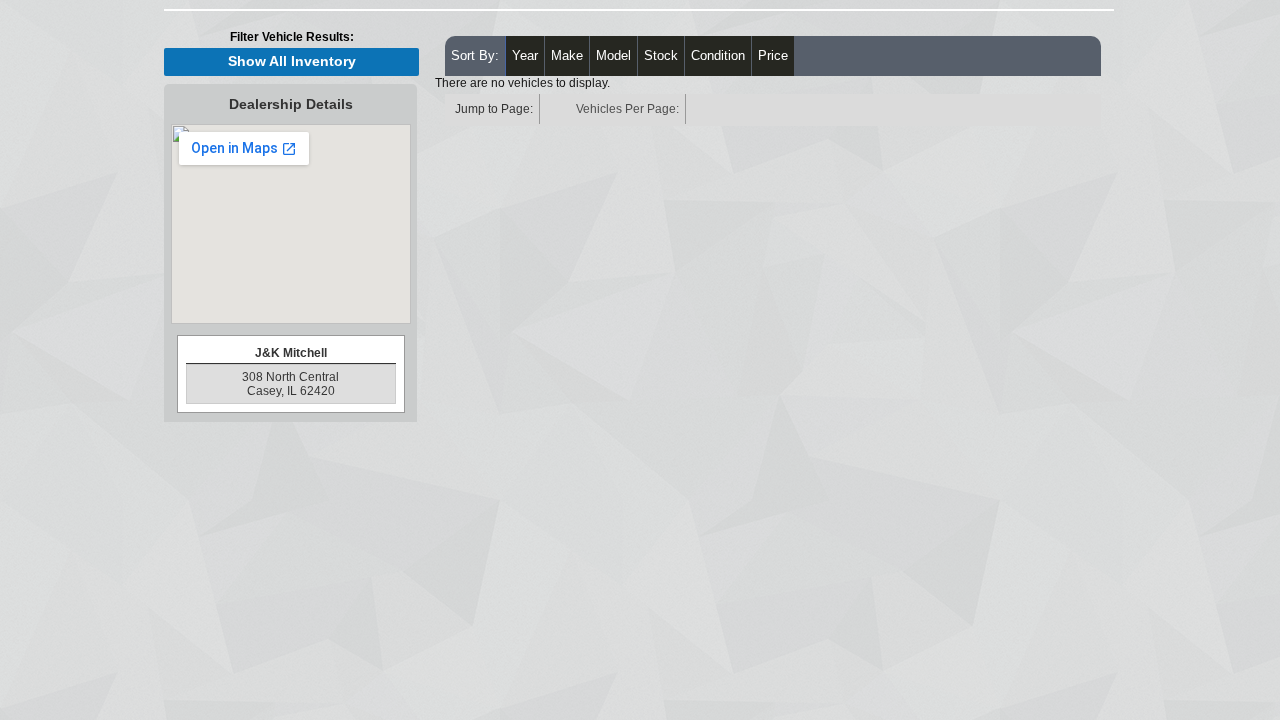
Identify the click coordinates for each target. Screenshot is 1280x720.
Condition (718, 55)
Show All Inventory (292, 61)
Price (773, 55)
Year (525, 55)
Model (613, 55)
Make (567, 55)
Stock (661, 55)
